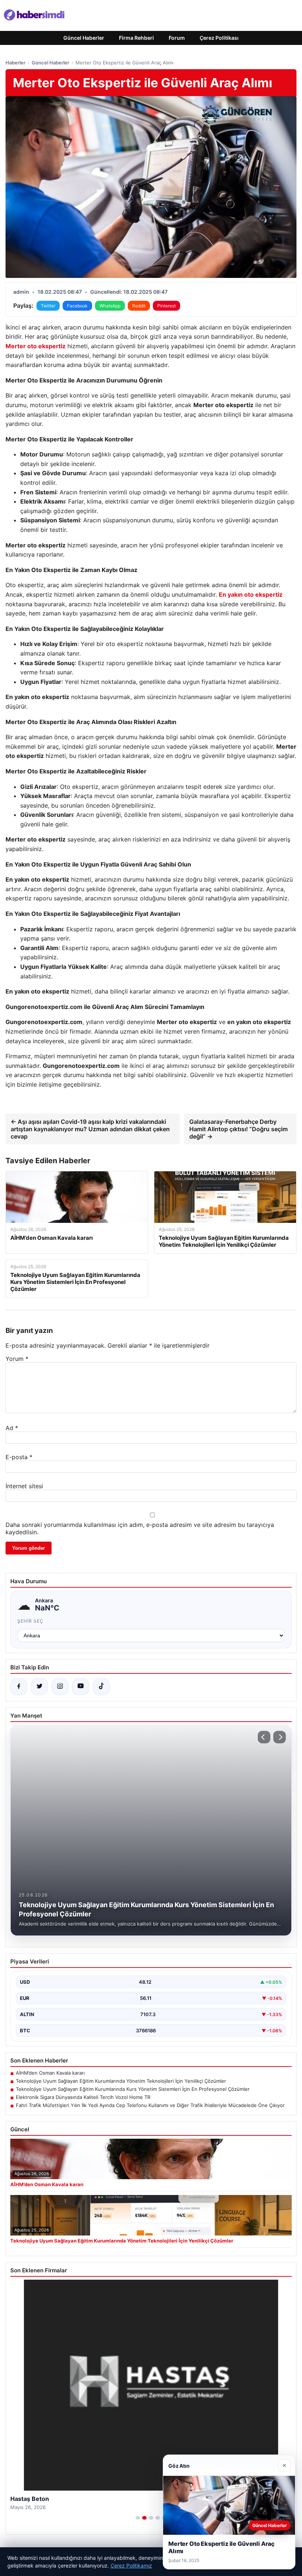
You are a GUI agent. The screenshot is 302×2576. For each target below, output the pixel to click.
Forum (177, 38)
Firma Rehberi (136, 38)
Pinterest (166, 306)
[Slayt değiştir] (138, 2518)
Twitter (48, 306)
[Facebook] (19, 1687)
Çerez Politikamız (131, 2566)
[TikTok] (101, 1687)
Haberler (15, 63)
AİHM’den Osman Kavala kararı (50, 2073)
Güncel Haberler (84, 38)
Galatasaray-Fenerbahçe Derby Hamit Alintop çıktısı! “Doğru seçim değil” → (238, 1129)
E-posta (19, 1457)
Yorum (17, 1359)
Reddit (139, 306)
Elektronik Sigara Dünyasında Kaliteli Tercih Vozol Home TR (83, 2097)
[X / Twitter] (39, 1687)
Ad (12, 1428)
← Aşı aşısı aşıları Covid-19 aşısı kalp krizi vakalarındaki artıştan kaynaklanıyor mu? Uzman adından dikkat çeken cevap (90, 1129)
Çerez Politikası (219, 38)
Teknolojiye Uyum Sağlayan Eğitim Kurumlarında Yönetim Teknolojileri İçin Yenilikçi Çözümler (121, 2081)
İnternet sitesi (24, 1486)
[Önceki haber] (264, 1737)
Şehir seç (30, 1621)
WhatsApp (110, 306)
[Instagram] (60, 1687)
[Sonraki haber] (280, 1737)
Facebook (77, 306)
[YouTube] (81, 1687)
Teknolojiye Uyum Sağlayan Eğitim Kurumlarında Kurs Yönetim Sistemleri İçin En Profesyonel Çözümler (133, 2089)
